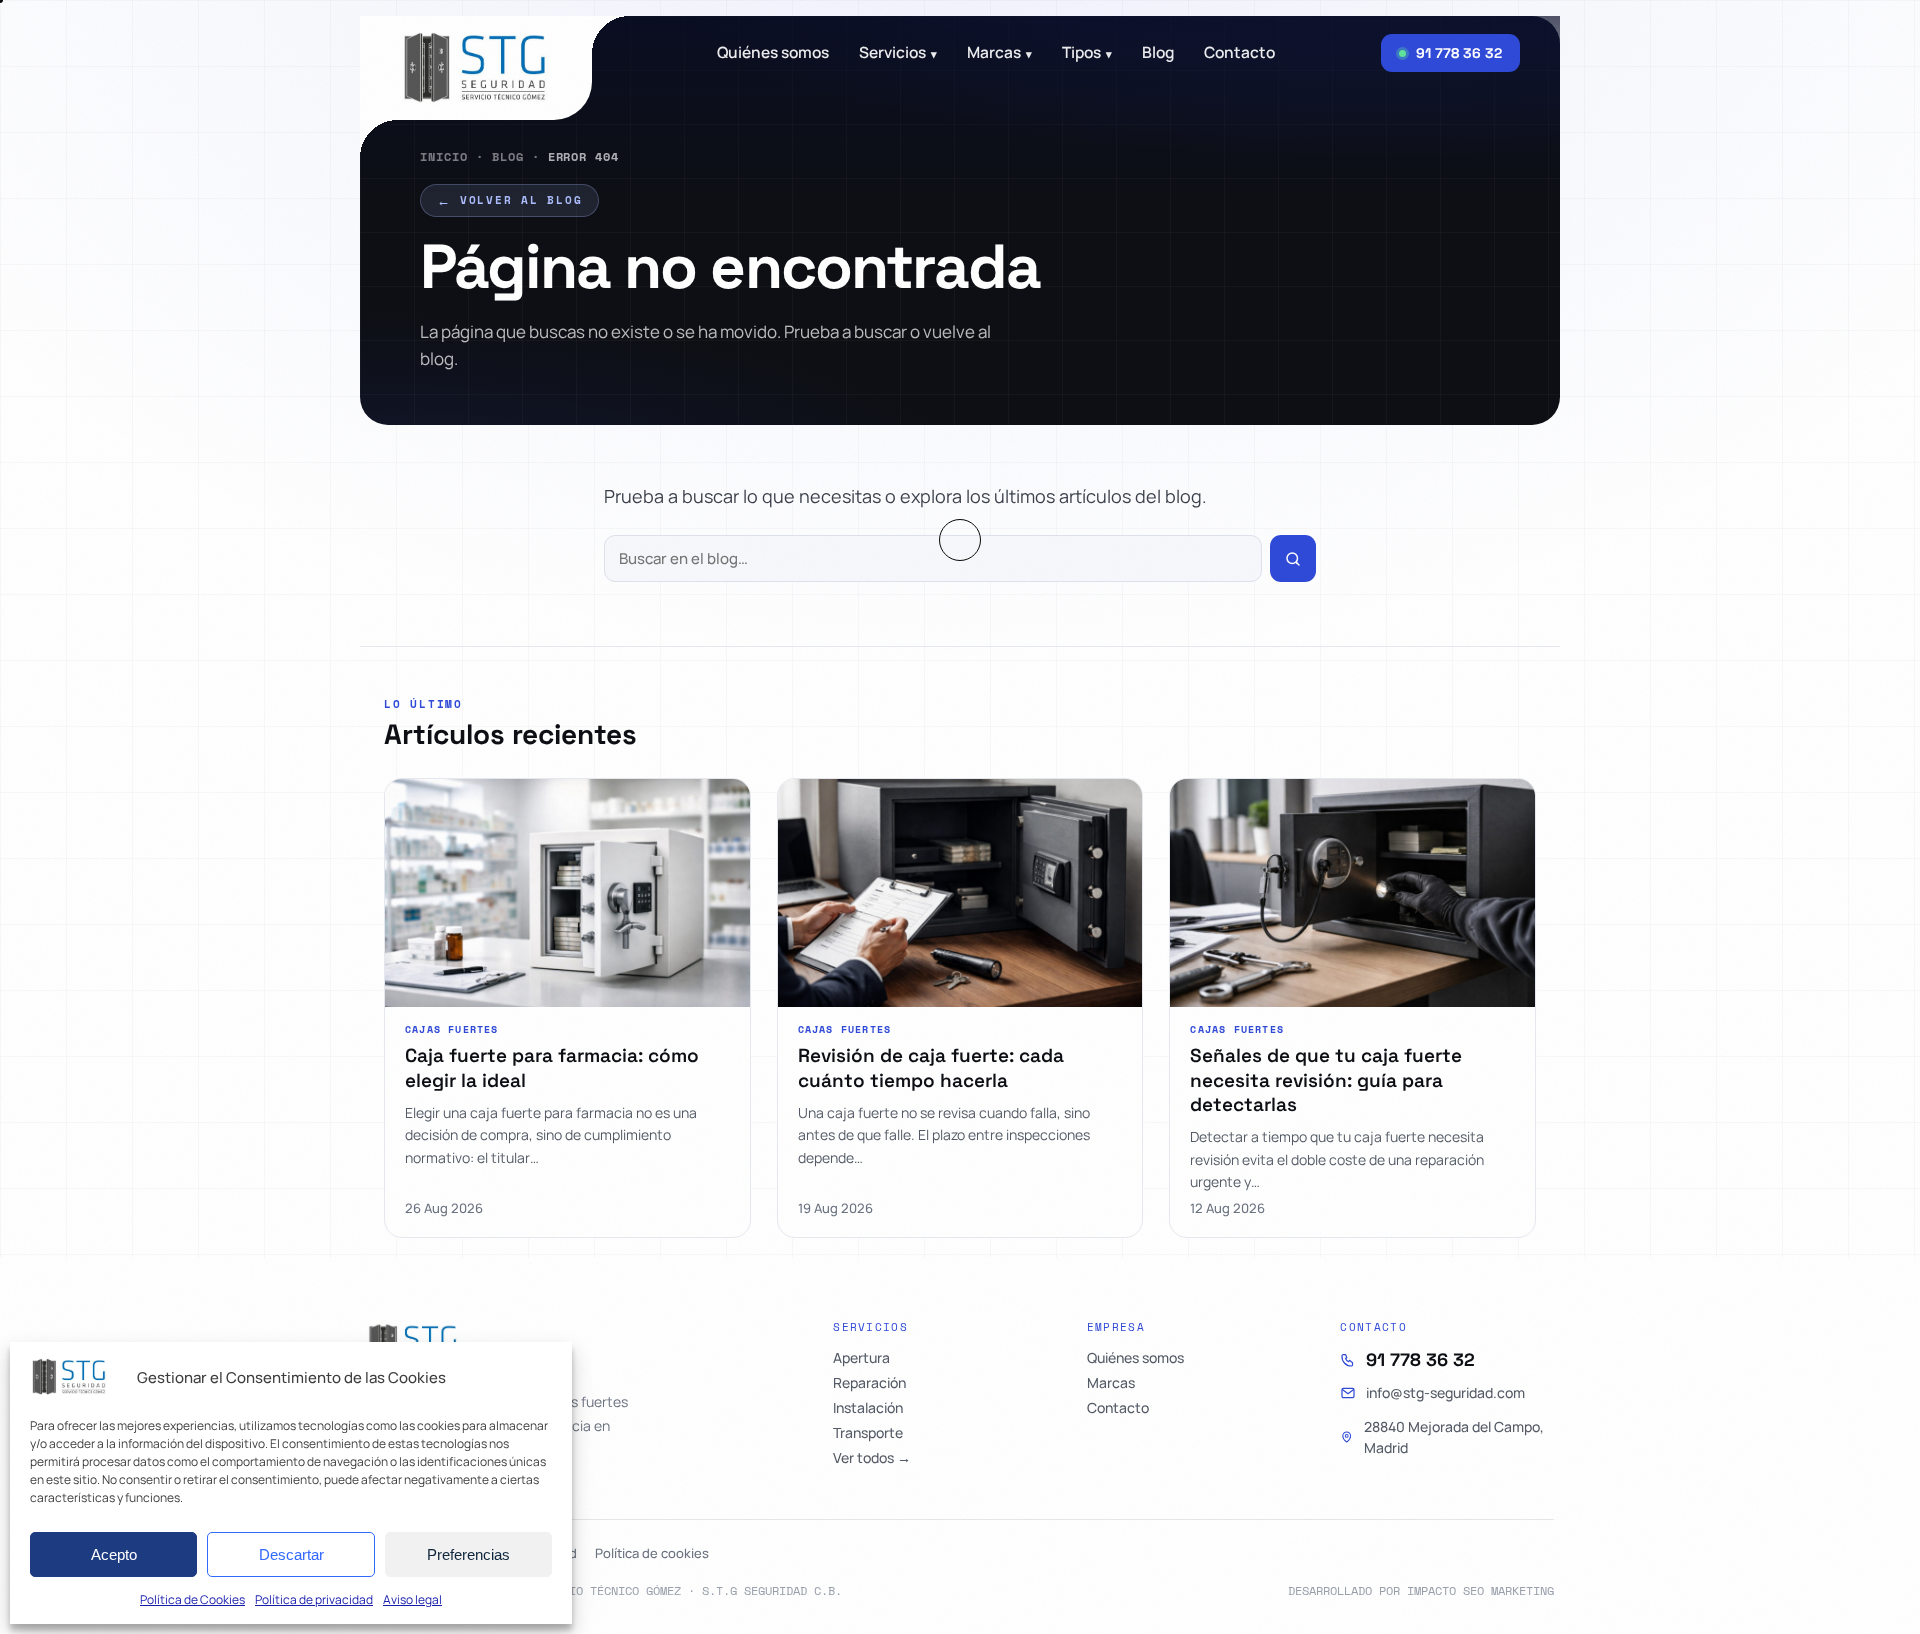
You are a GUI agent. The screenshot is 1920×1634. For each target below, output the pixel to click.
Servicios (898, 53)
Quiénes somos (773, 53)
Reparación (869, 1383)
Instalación (868, 1408)
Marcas (999, 53)
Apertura (861, 1358)
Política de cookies (652, 1553)
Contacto (1239, 53)
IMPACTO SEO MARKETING (1480, 1590)
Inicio (444, 156)
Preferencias (468, 1554)
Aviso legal (412, 1599)
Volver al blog (509, 200)
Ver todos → (872, 1458)
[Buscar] (1293, 558)
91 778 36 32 (1420, 1360)
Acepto (114, 1554)
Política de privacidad (314, 1599)
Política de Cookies (192, 1599)
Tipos (1087, 53)
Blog (508, 156)
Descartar (291, 1554)
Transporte (868, 1433)
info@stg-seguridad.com (1445, 1392)
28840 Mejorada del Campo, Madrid (1454, 1437)
